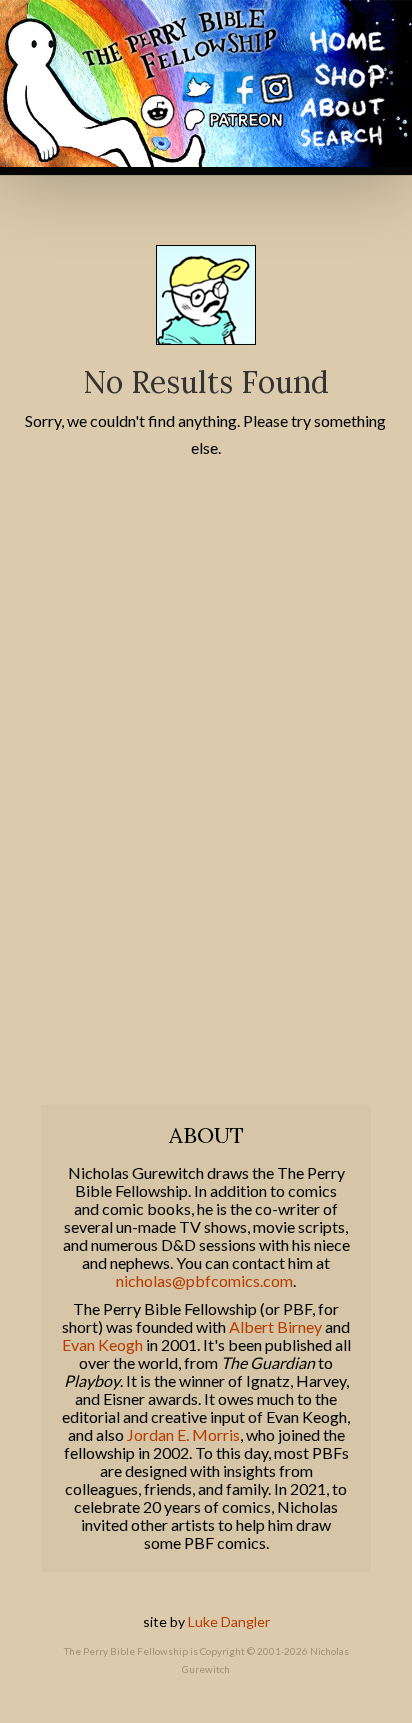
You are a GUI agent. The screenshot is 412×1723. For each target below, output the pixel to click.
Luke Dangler (229, 1621)
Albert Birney (275, 1327)
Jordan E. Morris (183, 1435)
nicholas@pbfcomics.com (204, 1281)
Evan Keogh (102, 1345)
